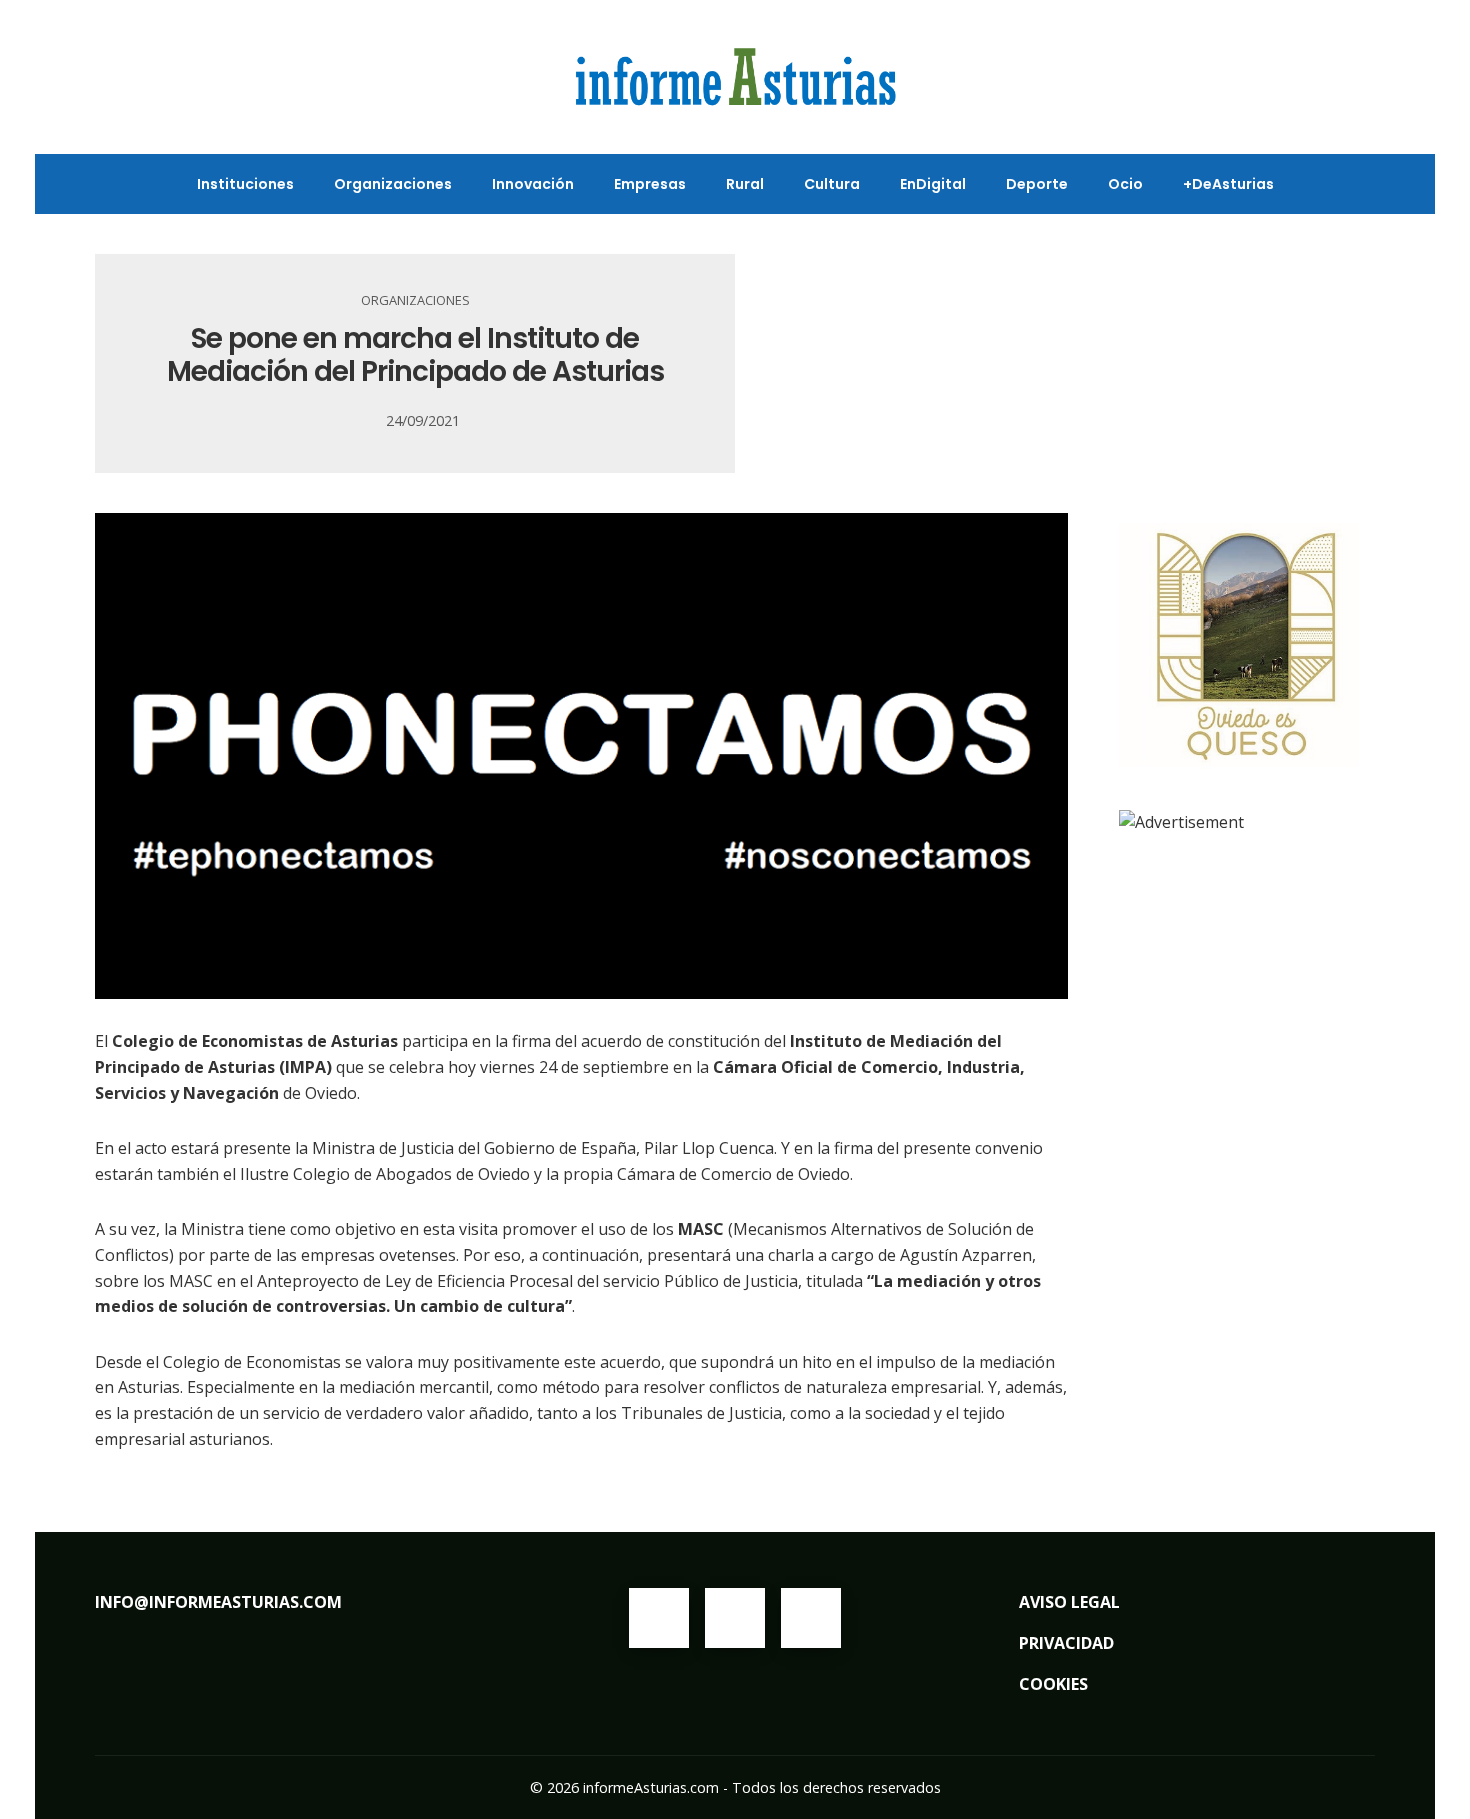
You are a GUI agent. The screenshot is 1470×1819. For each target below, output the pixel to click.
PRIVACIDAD (1066, 1643)
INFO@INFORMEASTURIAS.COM (218, 1602)
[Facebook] (659, 1618)
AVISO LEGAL (1069, 1602)
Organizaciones (415, 300)
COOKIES (1053, 1684)
